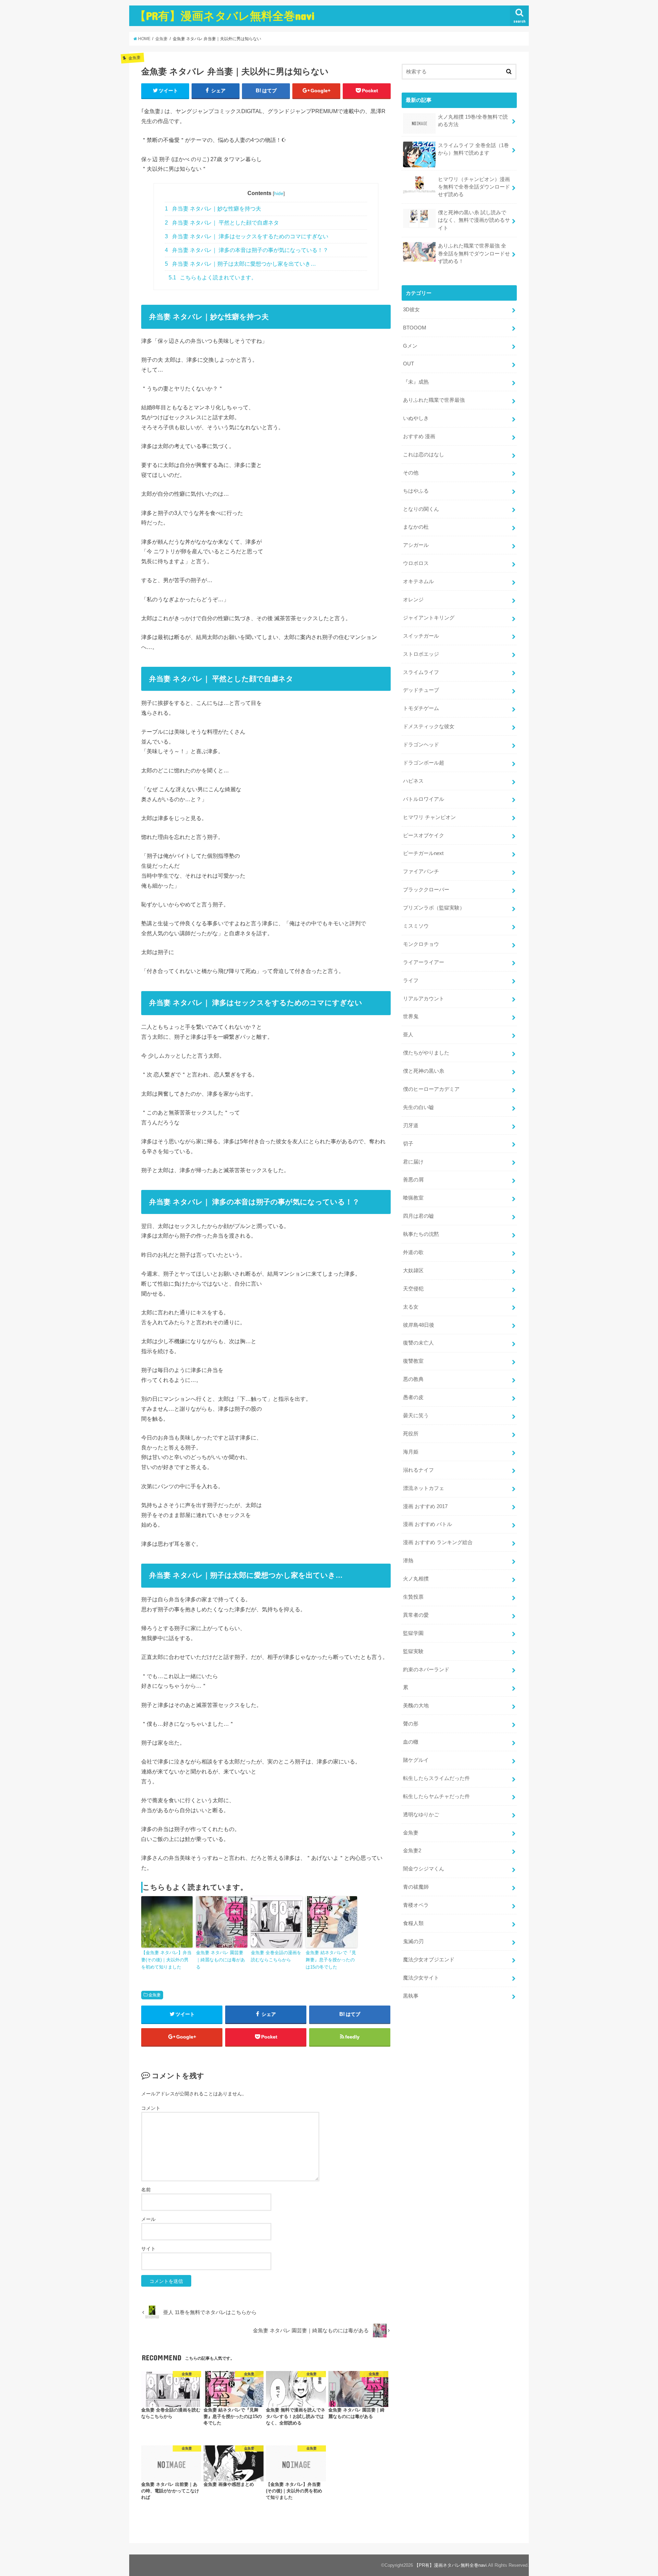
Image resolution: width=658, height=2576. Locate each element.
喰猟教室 (413, 1198)
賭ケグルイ (416, 1760)
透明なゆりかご (421, 1815)
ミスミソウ (416, 926)
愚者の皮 (413, 1397)
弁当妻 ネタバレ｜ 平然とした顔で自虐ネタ (222, 223)
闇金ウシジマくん (424, 1869)
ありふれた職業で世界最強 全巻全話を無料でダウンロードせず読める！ (474, 253)
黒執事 (411, 1996)
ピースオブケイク (424, 835)
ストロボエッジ (421, 654)
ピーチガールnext (423, 853)
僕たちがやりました (426, 1053)
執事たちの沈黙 (421, 1234)
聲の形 (411, 1724)
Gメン (410, 346)
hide (279, 193)
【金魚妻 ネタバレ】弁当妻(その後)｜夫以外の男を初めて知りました (166, 1960)
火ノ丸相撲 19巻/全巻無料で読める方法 (473, 121)
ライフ (411, 980)
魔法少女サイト (421, 1978)
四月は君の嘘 (418, 1216)
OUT (409, 364)
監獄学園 (413, 1633)
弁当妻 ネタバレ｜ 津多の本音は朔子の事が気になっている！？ (247, 250)
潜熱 (408, 1561)
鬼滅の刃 (413, 1941)
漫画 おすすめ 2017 (425, 1506)
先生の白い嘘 (418, 1107)
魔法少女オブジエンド (429, 1960)
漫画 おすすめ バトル (428, 1524)
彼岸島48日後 (419, 1325)
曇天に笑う (416, 1416)
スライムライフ (421, 672)
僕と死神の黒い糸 (424, 1071)
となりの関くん (421, 509)
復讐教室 (413, 1361)
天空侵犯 (413, 1289)
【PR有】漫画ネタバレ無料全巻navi (225, 16)
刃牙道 (411, 1126)
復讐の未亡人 (418, 1343)
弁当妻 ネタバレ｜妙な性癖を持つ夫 (213, 209)
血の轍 (411, 1742)
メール (148, 2219)
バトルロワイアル (424, 799)
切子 (408, 1144)
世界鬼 (411, 1016)
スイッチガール (421, 636)
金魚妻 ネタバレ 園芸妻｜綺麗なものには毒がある (221, 1960)
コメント (151, 2108)
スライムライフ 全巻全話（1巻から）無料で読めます (473, 149)
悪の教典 (413, 1379)
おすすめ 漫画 (419, 436)
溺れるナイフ (418, 1470)
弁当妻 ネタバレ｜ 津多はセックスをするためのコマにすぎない (247, 236)
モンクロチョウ (421, 944)
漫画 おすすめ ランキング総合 (438, 1542)
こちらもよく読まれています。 (213, 278)
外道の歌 (413, 1252)
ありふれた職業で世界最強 (434, 400)
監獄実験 (413, 1651)
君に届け (413, 1162)
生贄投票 (413, 1597)
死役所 (411, 1434)
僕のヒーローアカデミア (431, 1089)
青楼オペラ (416, 1905)
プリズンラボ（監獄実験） (434, 908)
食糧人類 (413, 1923)
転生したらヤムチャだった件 (436, 1796)
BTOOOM (415, 328)
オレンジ (413, 600)
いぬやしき (416, 418)
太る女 (411, 1307)
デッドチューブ (421, 690)
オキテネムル (418, 581)
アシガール (416, 545)
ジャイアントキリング (429, 618)
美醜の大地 (416, 1706)
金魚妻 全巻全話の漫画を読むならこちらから (276, 1956)
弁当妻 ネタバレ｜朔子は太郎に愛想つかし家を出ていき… (240, 264)
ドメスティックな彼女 (429, 726)
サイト (148, 2249)
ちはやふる (416, 491)
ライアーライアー (424, 962)
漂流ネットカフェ (424, 1488)
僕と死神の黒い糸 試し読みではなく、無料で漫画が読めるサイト (474, 220)
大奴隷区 (413, 1271)
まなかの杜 (416, 527)
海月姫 (411, 1452)
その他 (411, 473)
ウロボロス (416, 563)
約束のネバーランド (426, 1670)
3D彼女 (411, 310)
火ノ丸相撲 (416, 1579)
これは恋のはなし (424, 455)
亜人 (408, 1035)
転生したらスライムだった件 (436, 1778)
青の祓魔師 (416, 1887)
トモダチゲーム (421, 708)
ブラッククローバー (426, 890)
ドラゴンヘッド (421, 745)
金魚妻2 (412, 1851)
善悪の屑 (413, 1180)
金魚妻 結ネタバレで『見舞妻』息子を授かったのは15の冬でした (331, 1960)
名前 (146, 2190)
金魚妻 (155, 1995)
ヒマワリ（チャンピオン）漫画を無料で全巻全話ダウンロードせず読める (474, 187)
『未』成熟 (416, 382)
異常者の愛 (416, 1615)
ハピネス (413, 781)
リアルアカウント (424, 999)
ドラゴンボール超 (424, 763)
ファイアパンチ (421, 871)
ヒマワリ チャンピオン (429, 817)
